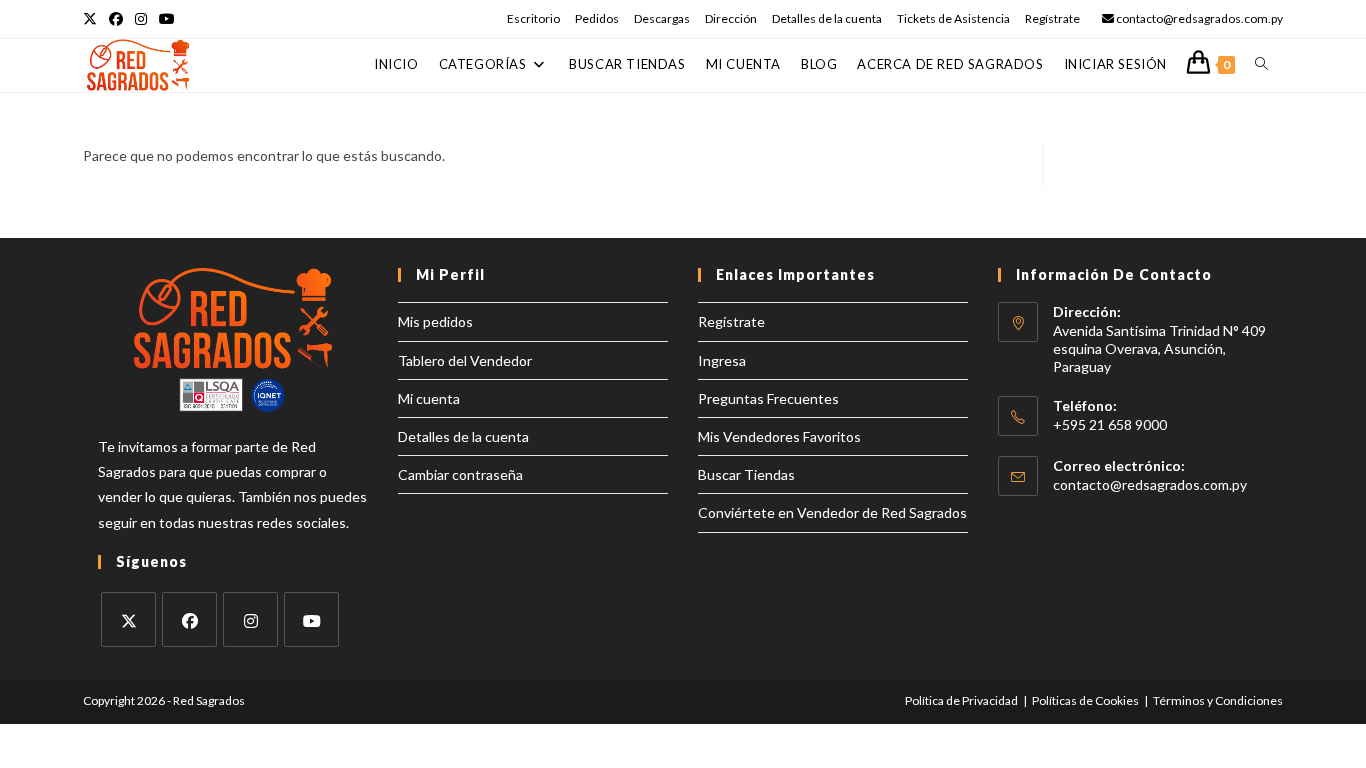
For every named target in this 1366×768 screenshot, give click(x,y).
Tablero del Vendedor (465, 360)
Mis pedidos (435, 321)
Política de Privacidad (961, 700)
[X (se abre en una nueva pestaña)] (93, 19)
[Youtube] (311, 619)
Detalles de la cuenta (827, 18)
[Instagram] (250, 619)
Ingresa (722, 360)
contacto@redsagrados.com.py (1150, 484)
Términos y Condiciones (1218, 700)
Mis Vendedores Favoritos (779, 436)
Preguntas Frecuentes (768, 398)
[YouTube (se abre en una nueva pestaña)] (167, 19)
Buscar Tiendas (746, 474)
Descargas (662, 18)
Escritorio (533, 18)
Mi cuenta (429, 398)
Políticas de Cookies (1085, 700)
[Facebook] (189, 619)
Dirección (731, 18)
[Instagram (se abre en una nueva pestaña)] (141, 19)
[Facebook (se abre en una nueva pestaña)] (116, 19)
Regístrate (1052, 18)
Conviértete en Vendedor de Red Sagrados (832, 512)
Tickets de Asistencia (953, 18)
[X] (128, 619)
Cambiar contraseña (460, 474)
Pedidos (597, 18)
